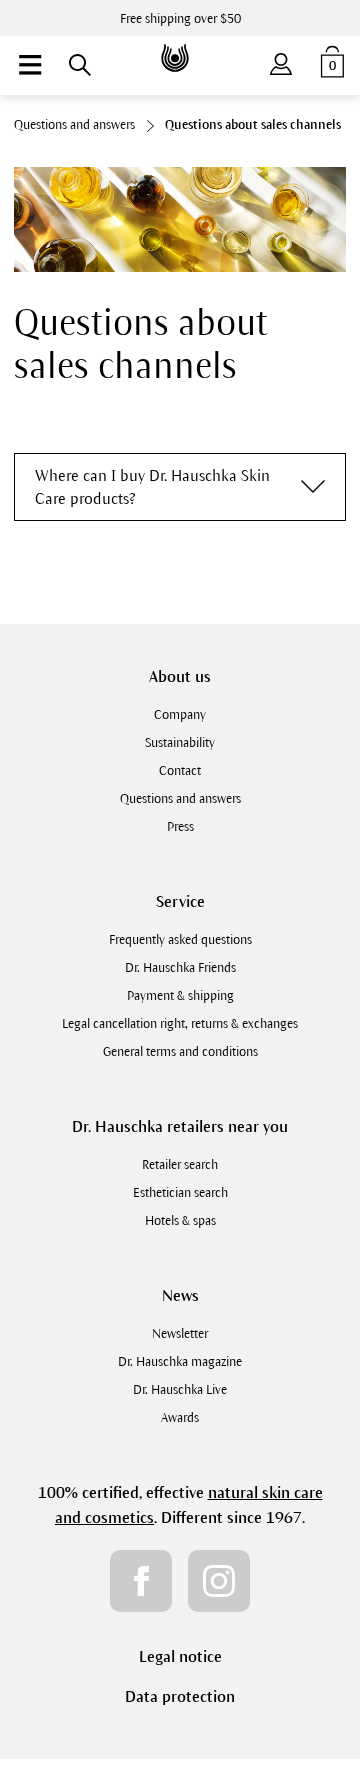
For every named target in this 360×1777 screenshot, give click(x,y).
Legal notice (180, 1656)
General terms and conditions (180, 1052)
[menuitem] (30, 65)
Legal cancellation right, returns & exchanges (180, 1024)
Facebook (141, 1581)
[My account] (281, 60)
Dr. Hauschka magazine (180, 1362)
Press (180, 827)
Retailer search (180, 1165)
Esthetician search (180, 1193)
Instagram (219, 1581)
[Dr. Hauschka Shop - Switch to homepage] (180, 43)
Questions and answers (180, 799)
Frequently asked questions (180, 940)
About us (180, 676)
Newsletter (180, 1334)
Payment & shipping (180, 996)
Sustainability (180, 743)
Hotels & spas (180, 1221)
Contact (180, 771)
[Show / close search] (80, 65)
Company (180, 715)
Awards (180, 1418)
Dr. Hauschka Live (180, 1390)
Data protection (180, 1696)
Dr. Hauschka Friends (180, 968)
